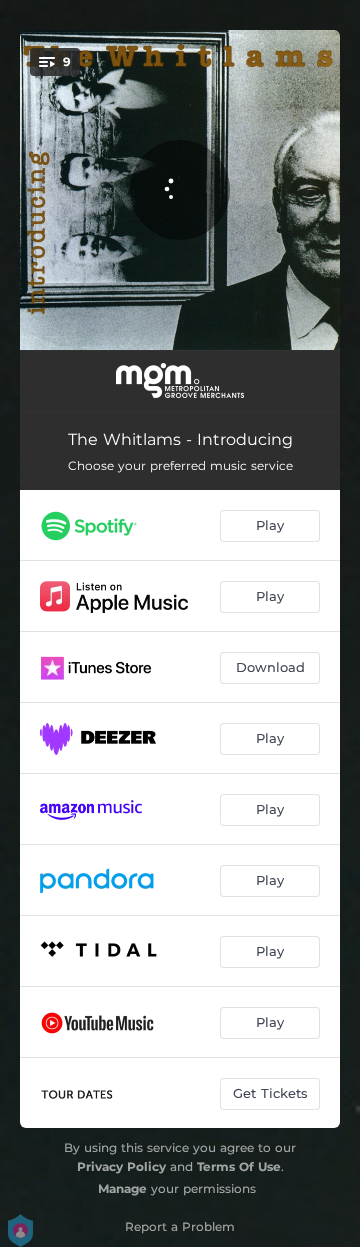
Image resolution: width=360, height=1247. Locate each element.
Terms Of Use (239, 1166)
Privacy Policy (121, 1166)
